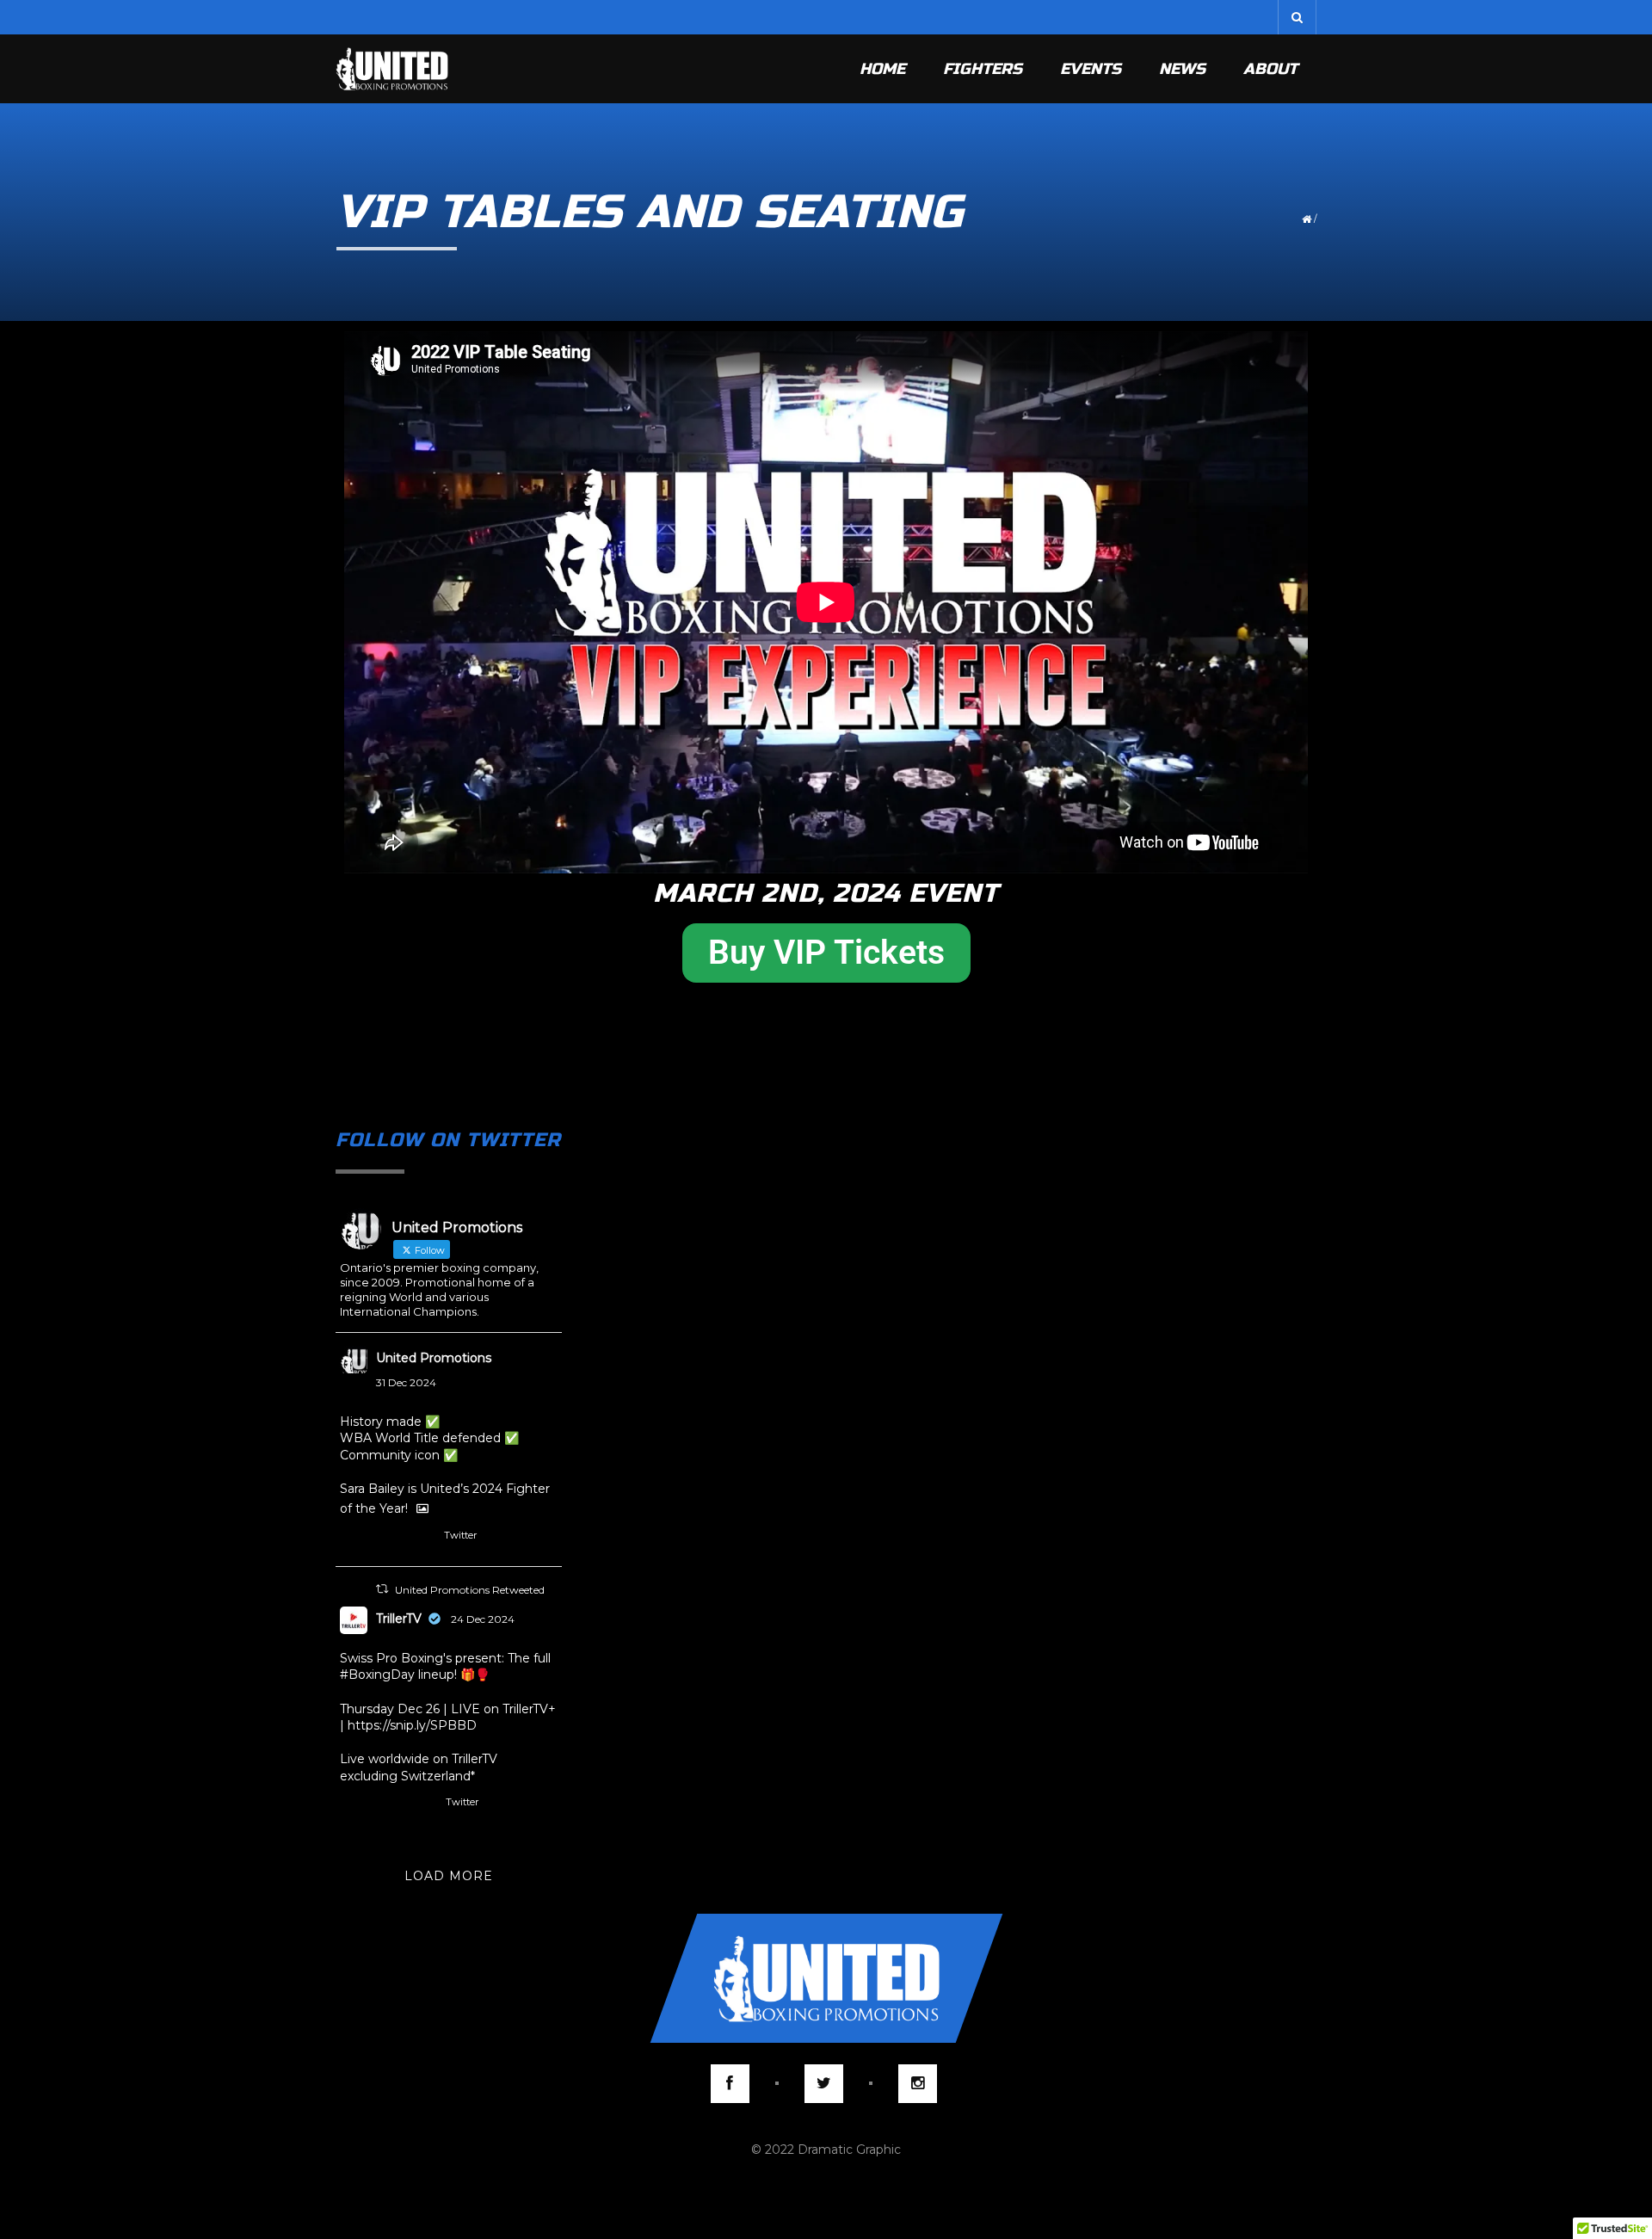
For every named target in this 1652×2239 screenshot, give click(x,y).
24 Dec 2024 (483, 1619)
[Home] (392, 69)
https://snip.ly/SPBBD (412, 1725)
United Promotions (434, 1358)
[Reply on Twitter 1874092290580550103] (350, 1539)
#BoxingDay (377, 1675)
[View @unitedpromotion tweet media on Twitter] (422, 1508)
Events (1091, 69)
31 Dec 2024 (406, 1382)
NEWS (1182, 69)
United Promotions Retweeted (470, 1590)
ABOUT (1270, 69)
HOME (882, 69)
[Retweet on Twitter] (382, 1589)
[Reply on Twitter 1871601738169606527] (350, 1806)
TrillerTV (399, 1619)
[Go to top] (826, 1978)
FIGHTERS (983, 69)
